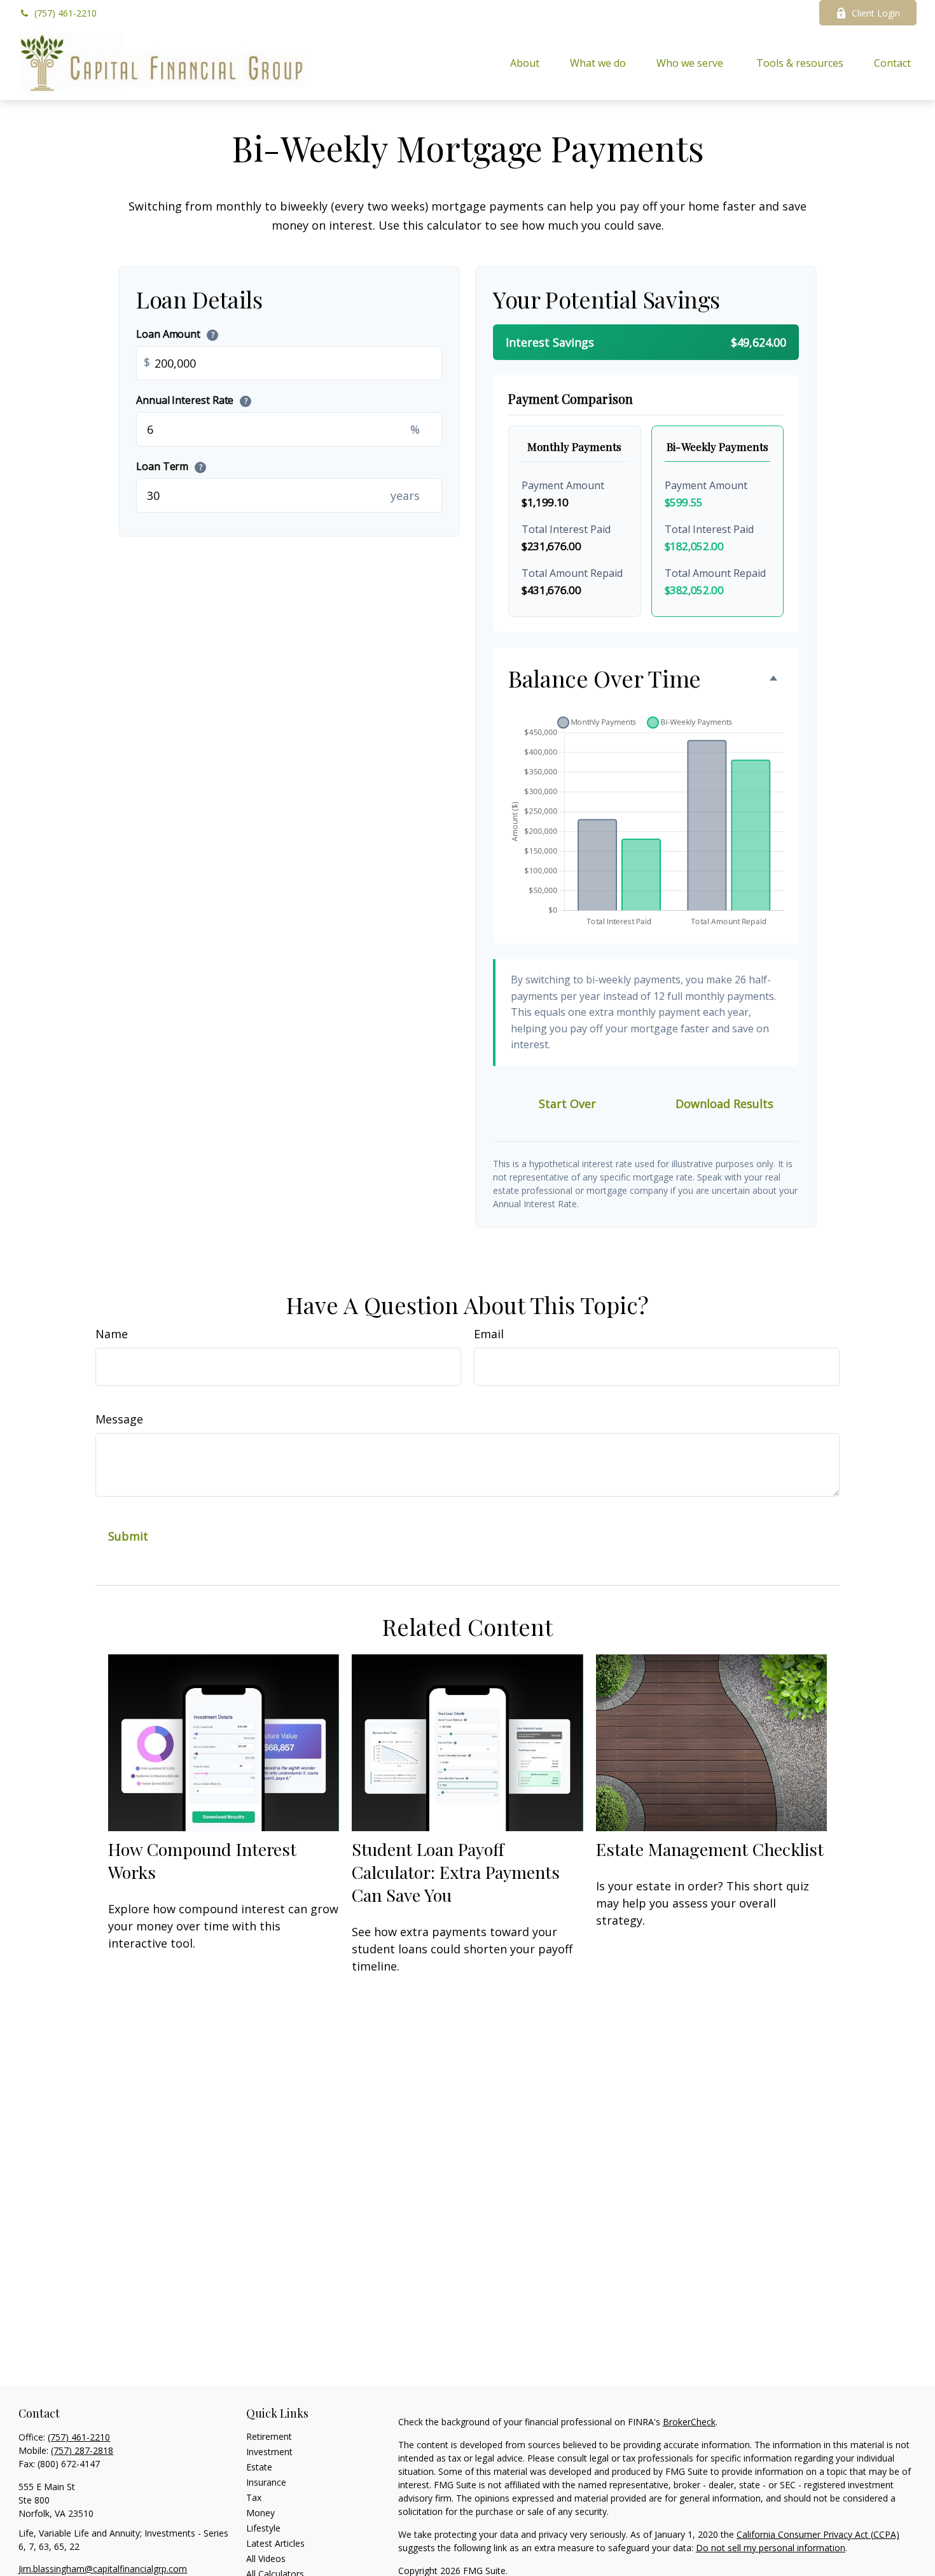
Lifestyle (263, 2528)
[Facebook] (792, 13)
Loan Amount (175, 334)
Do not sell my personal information (771, 2548)
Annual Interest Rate (192, 400)
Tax (254, 2497)
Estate (259, 2467)
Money (260, 2513)
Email (489, 1334)
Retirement (269, 2436)
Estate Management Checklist (710, 1849)
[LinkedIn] (757, 13)
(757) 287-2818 (82, 2450)
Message (119, 1419)
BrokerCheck (689, 2422)
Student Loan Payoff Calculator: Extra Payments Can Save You (456, 1872)
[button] (525, 63)
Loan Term (169, 466)
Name (112, 1334)
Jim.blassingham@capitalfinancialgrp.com (103, 2569)
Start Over (567, 1104)
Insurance (266, 2482)
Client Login (876, 13)
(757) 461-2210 (66, 13)
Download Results (724, 1104)
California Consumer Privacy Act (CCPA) (818, 2534)
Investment (269, 2452)
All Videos (266, 2559)
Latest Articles (275, 2543)
